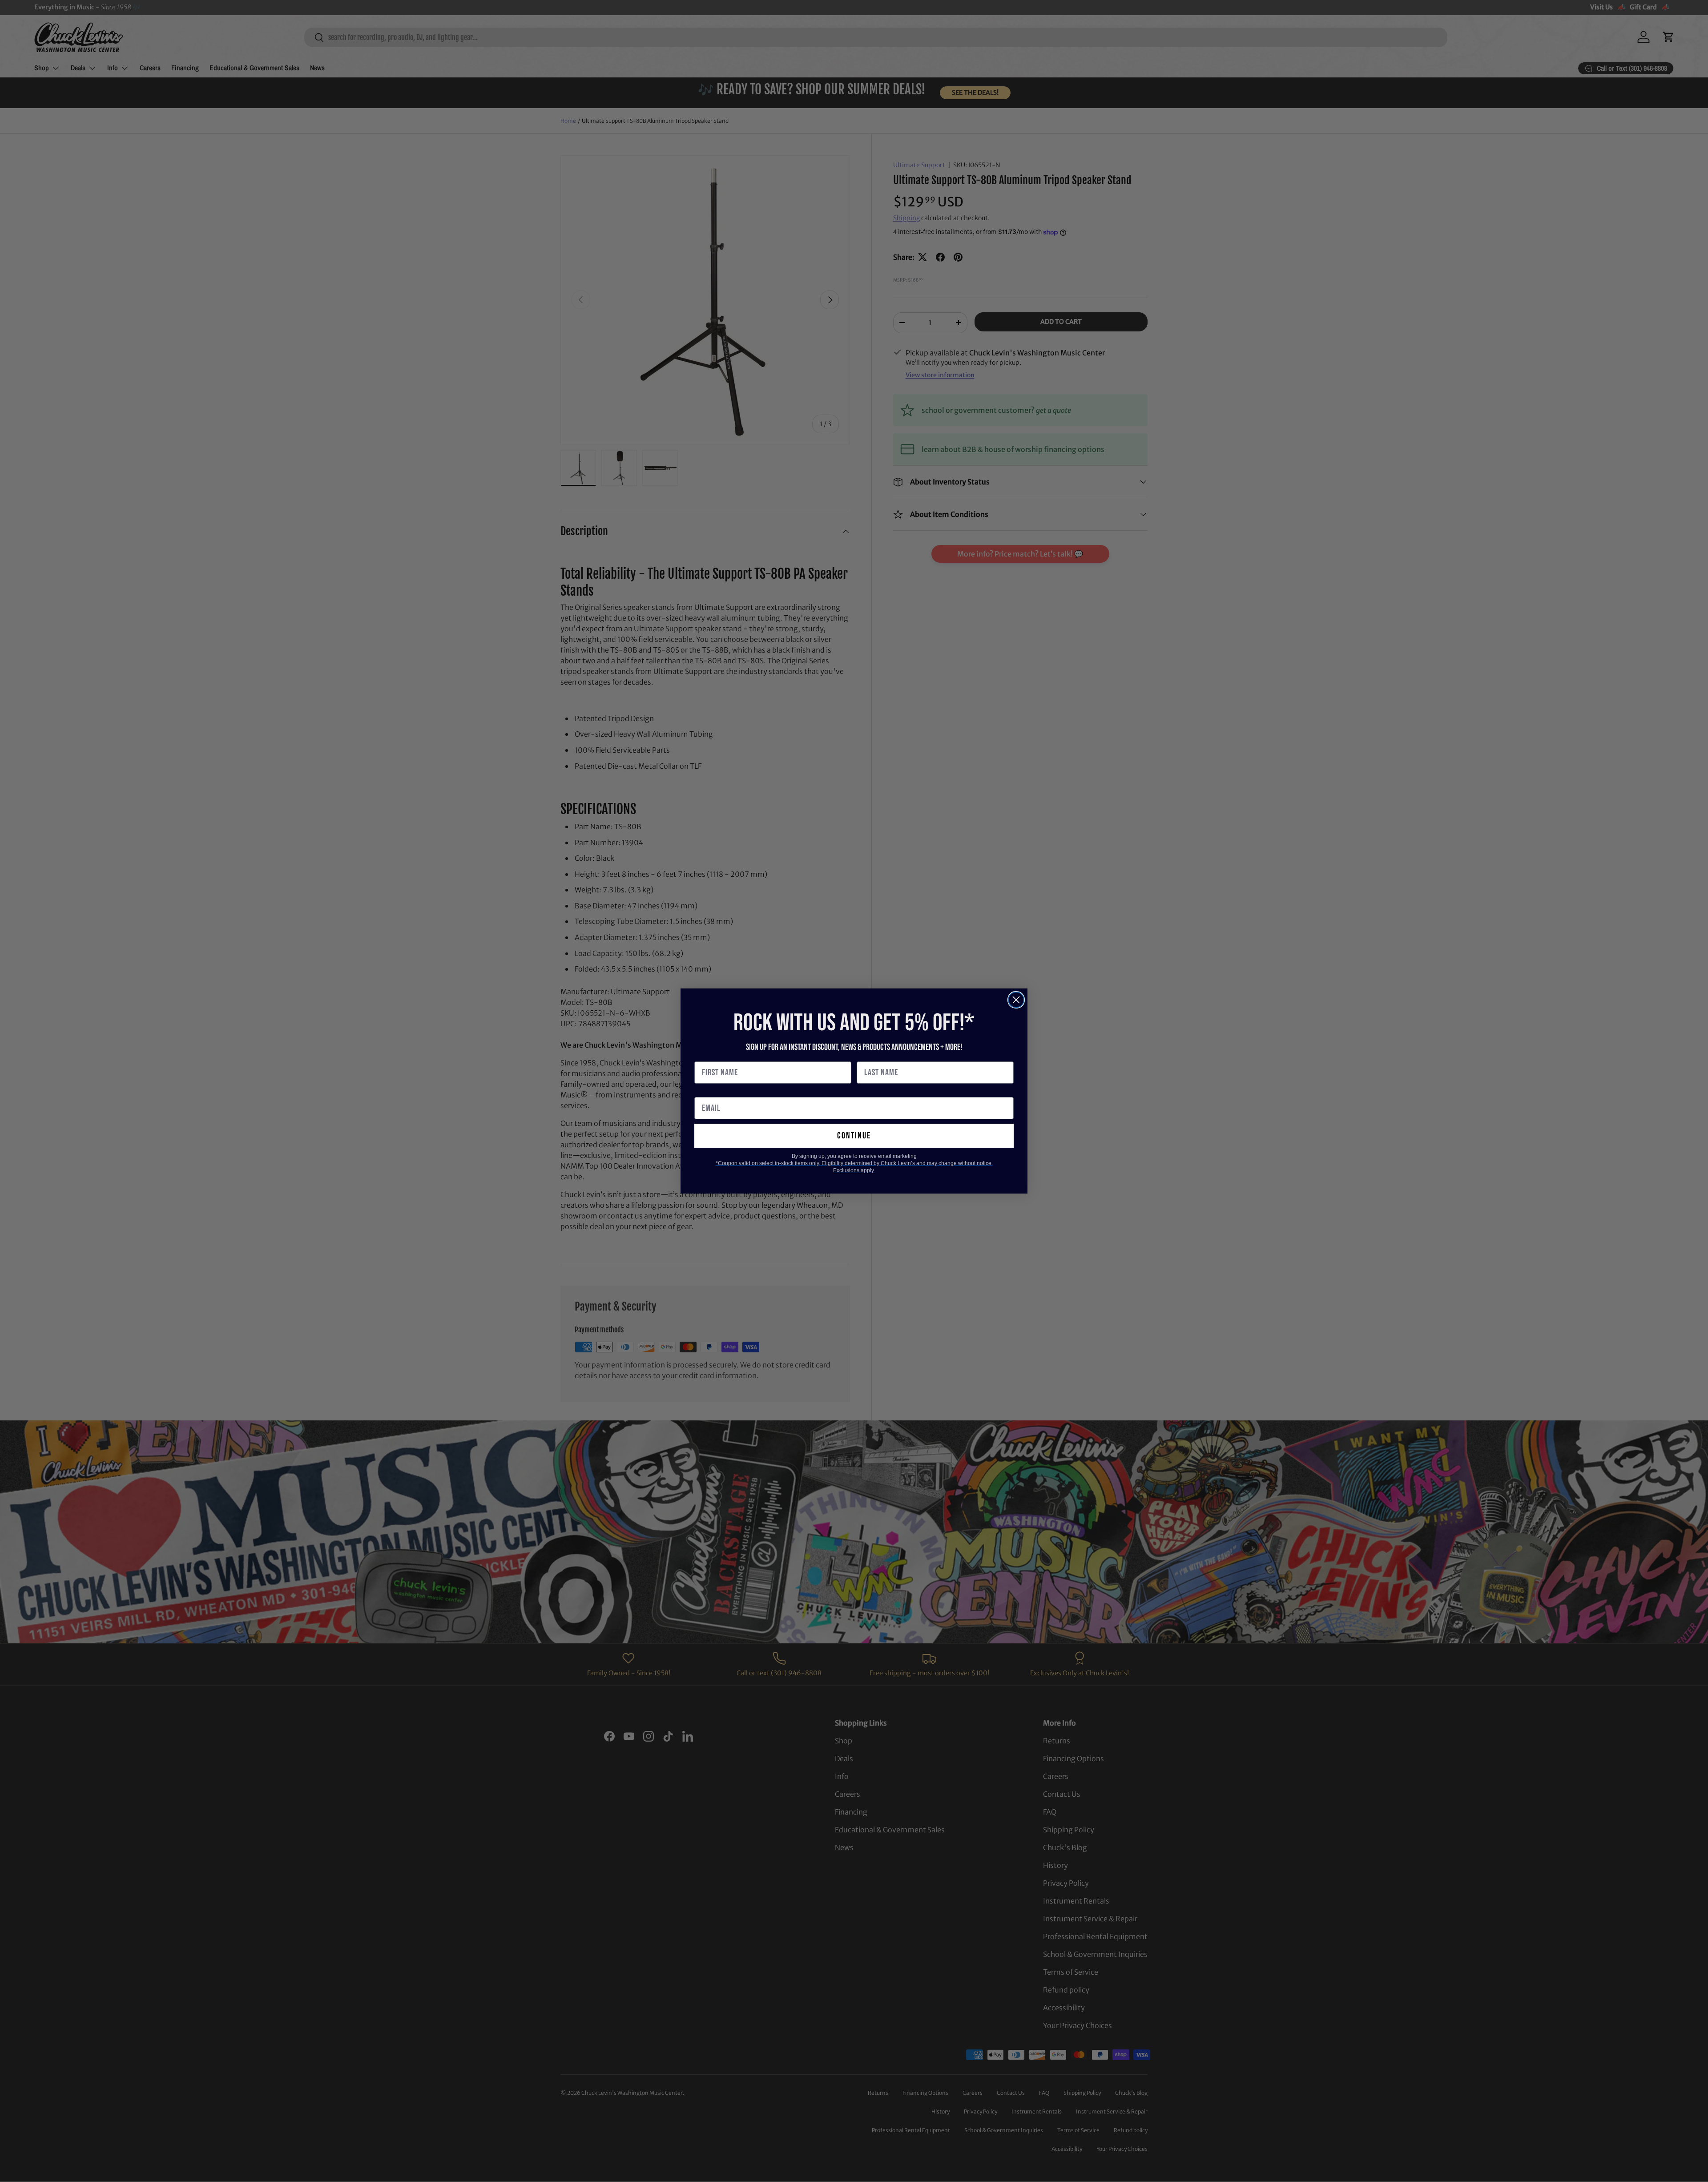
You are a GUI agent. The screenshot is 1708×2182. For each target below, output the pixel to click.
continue (854, 1136)
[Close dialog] (1016, 1000)
